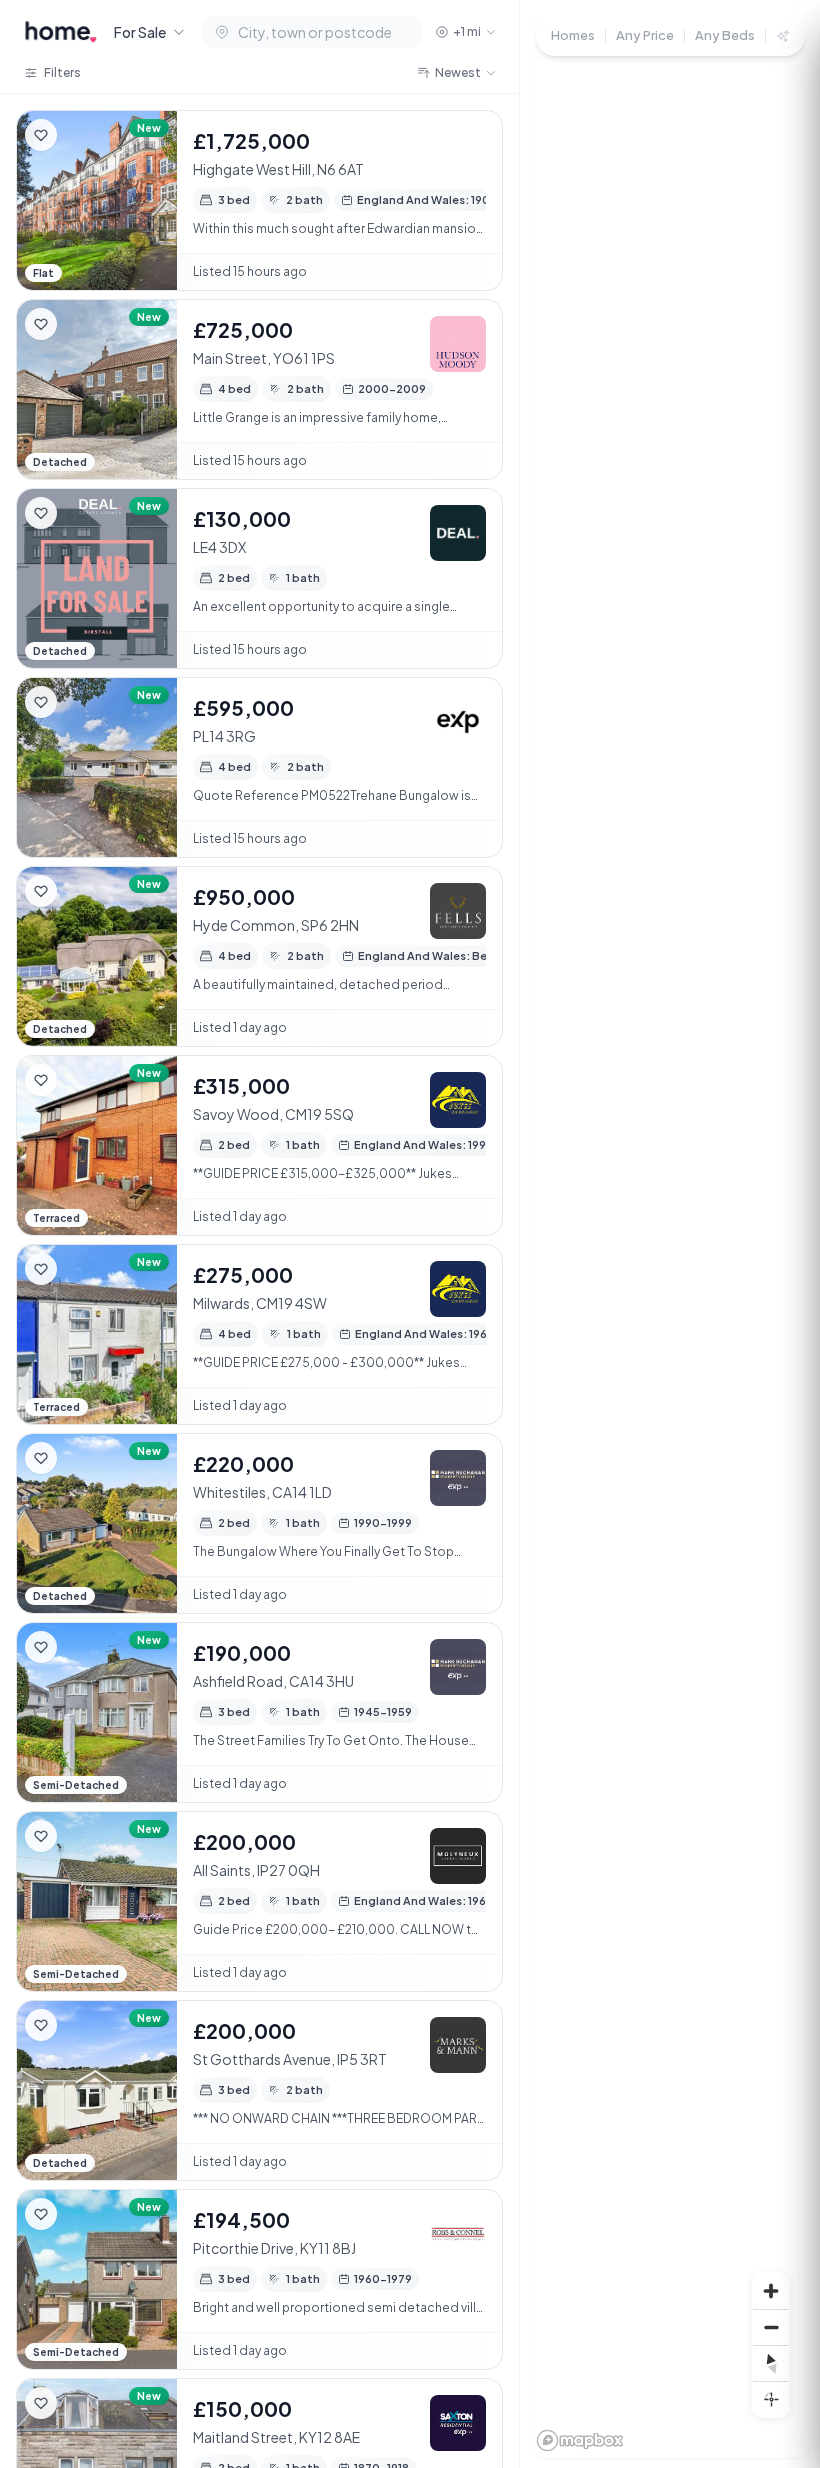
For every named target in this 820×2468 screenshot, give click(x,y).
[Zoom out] (771, 2327)
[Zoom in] (771, 2291)
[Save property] (41, 135)
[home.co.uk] (61, 32)
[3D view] (771, 2399)
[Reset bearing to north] (771, 2363)
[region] (670, 1234)
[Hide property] (81, 135)
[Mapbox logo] (580, 2440)
